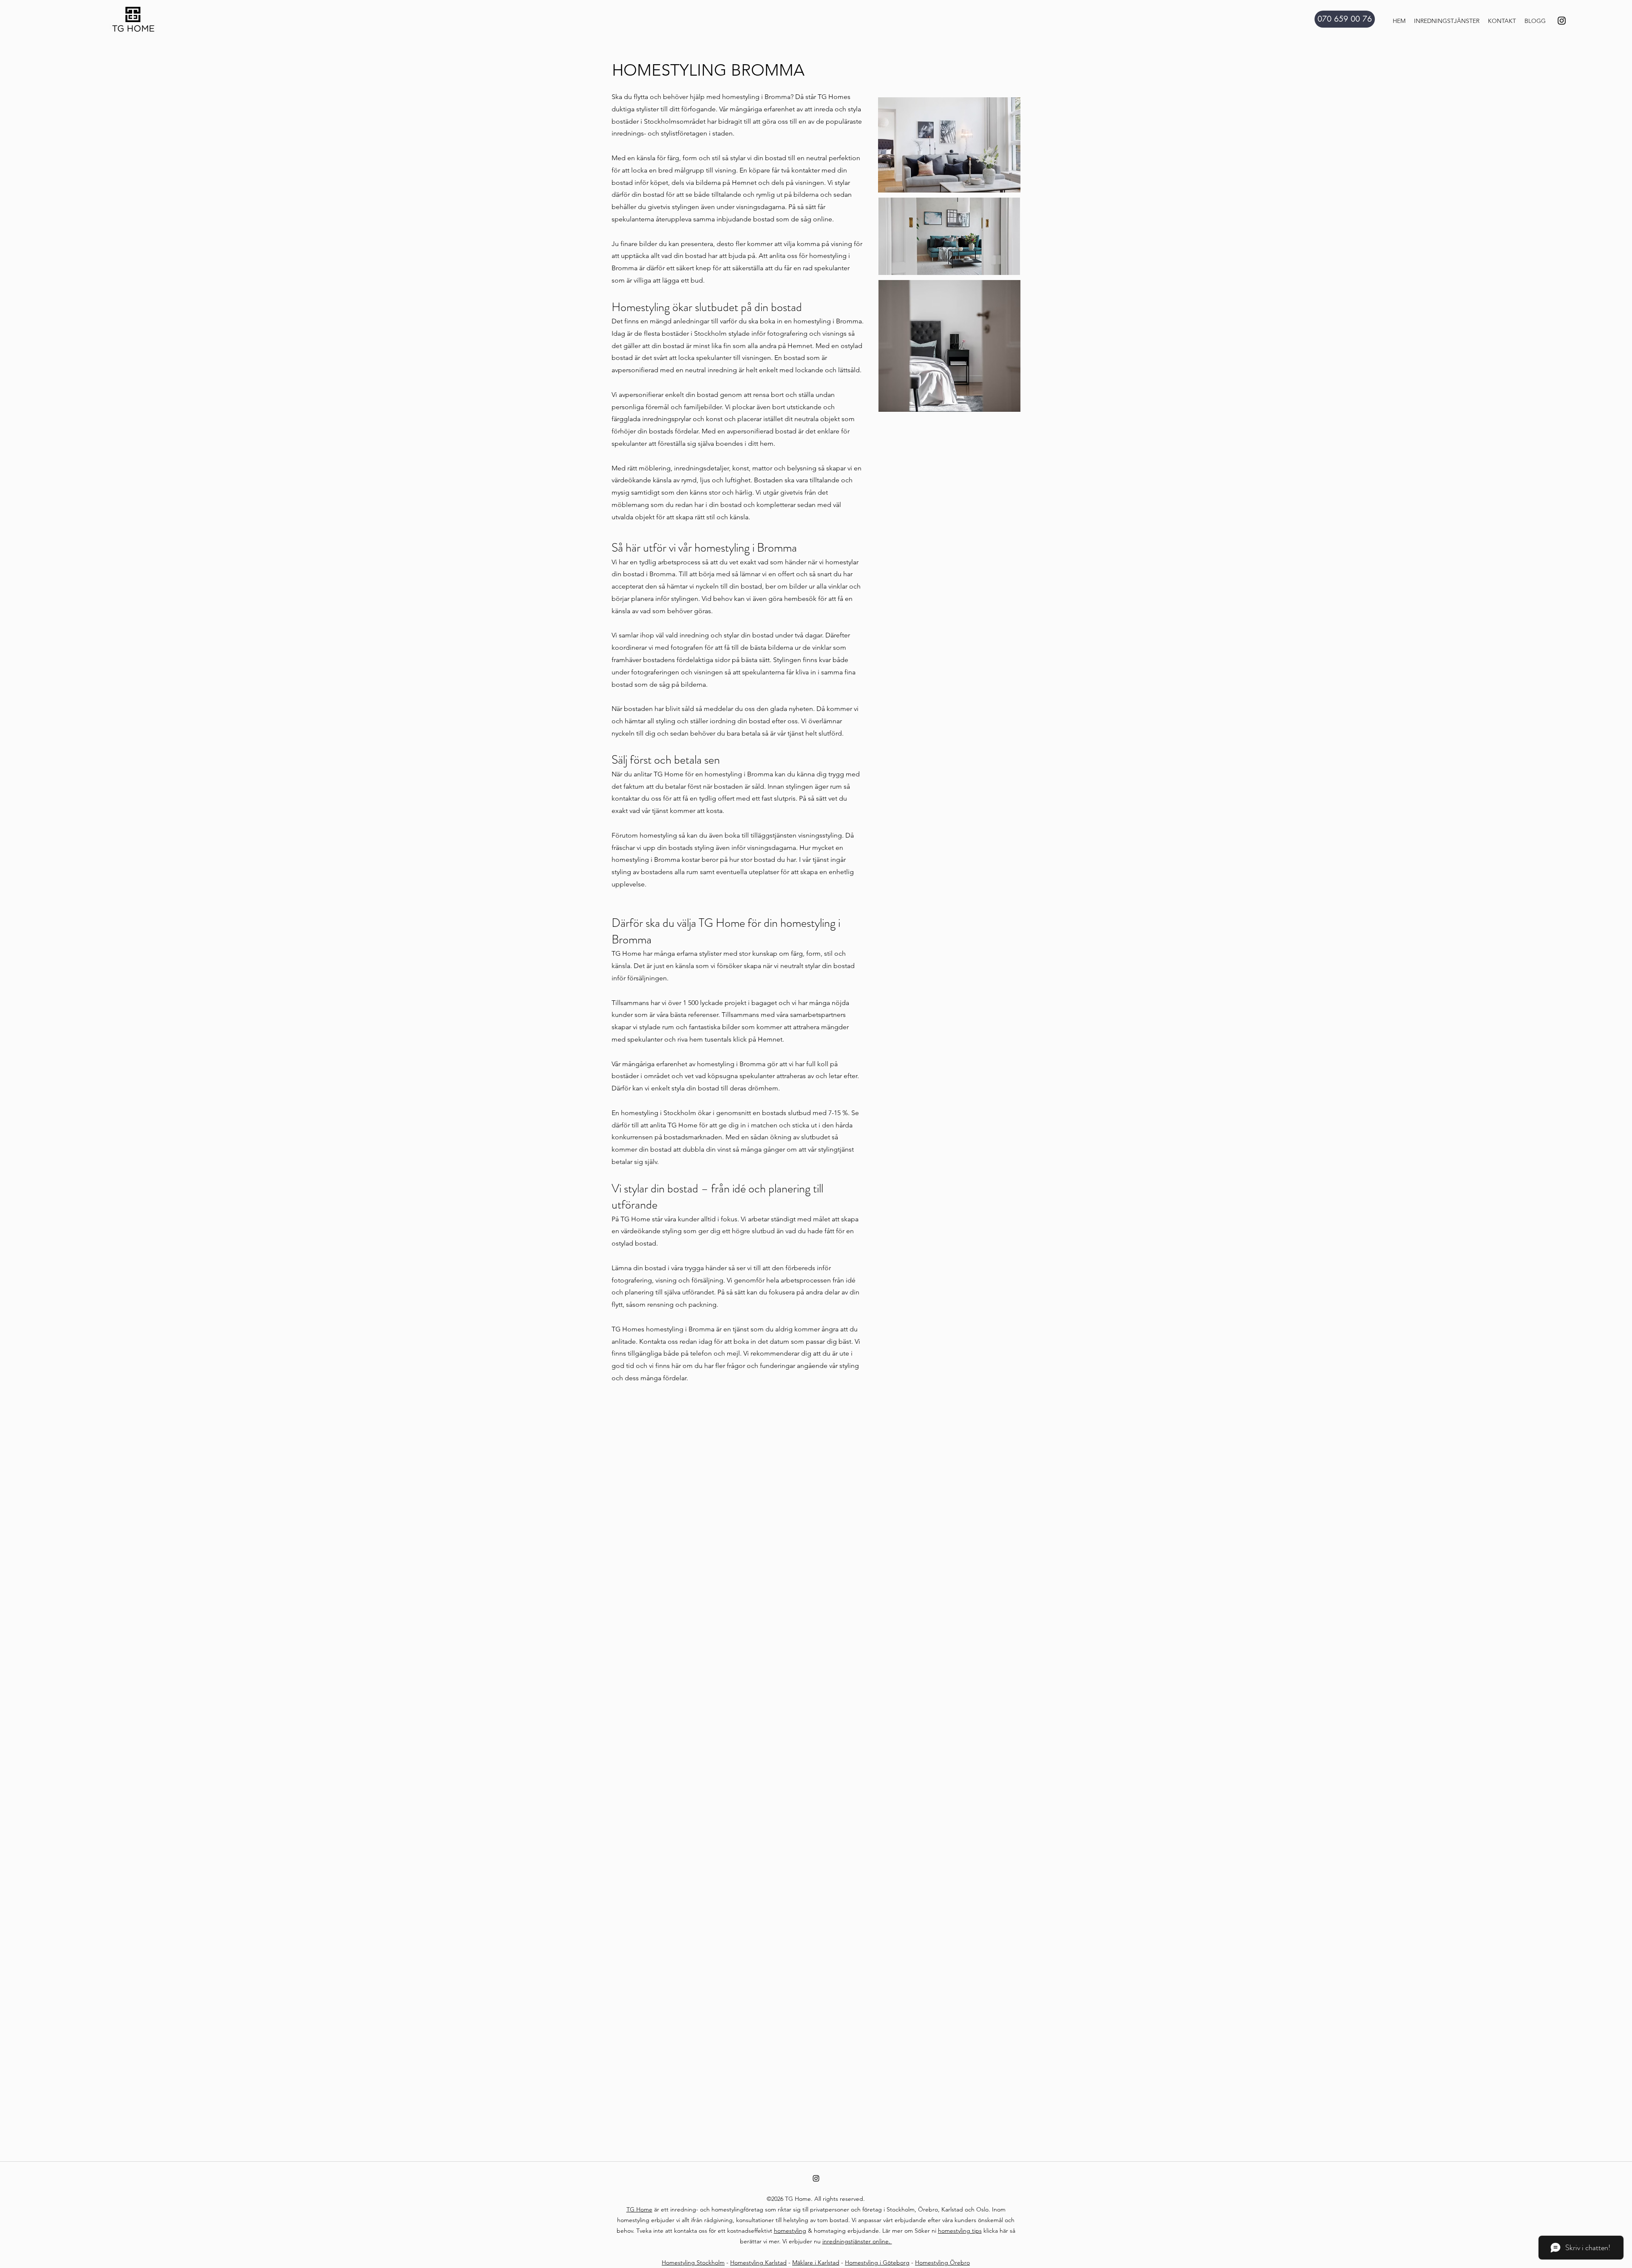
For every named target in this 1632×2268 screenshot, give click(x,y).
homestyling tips (960, 2231)
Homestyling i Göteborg (877, 2262)
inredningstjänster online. (857, 2241)
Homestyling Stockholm (693, 2262)
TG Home (639, 2209)
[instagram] (1562, 21)
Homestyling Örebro (942, 2262)
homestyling (790, 2231)
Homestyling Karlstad (758, 2262)
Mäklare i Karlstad (816, 2262)
